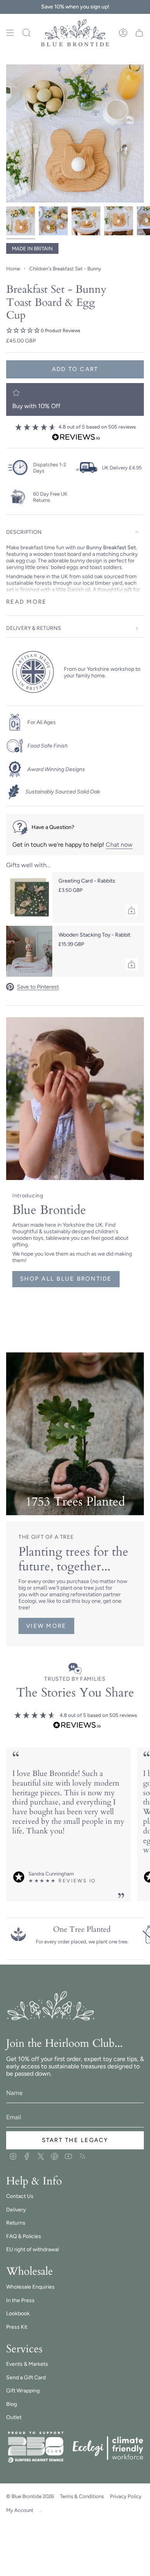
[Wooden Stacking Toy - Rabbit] (29, 951)
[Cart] (139, 33)
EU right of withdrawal (32, 2249)
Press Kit (17, 2327)
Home (13, 268)
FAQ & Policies (24, 2236)
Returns (16, 2223)
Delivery (16, 2210)
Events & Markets (27, 2364)
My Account (20, 2510)
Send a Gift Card (26, 2378)
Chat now (119, 845)
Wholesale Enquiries (30, 2287)
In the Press (20, 2300)
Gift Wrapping (23, 2391)
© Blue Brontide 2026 (30, 2496)
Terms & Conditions (82, 2496)
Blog (12, 2404)
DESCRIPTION (24, 532)
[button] (75, 331)
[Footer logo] (51, 2006)
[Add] (132, 910)
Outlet (14, 2417)
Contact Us (20, 2196)
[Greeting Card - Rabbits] (29, 897)
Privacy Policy (126, 2496)
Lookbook (18, 2314)
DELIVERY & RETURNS (34, 628)
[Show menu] (10, 33)
